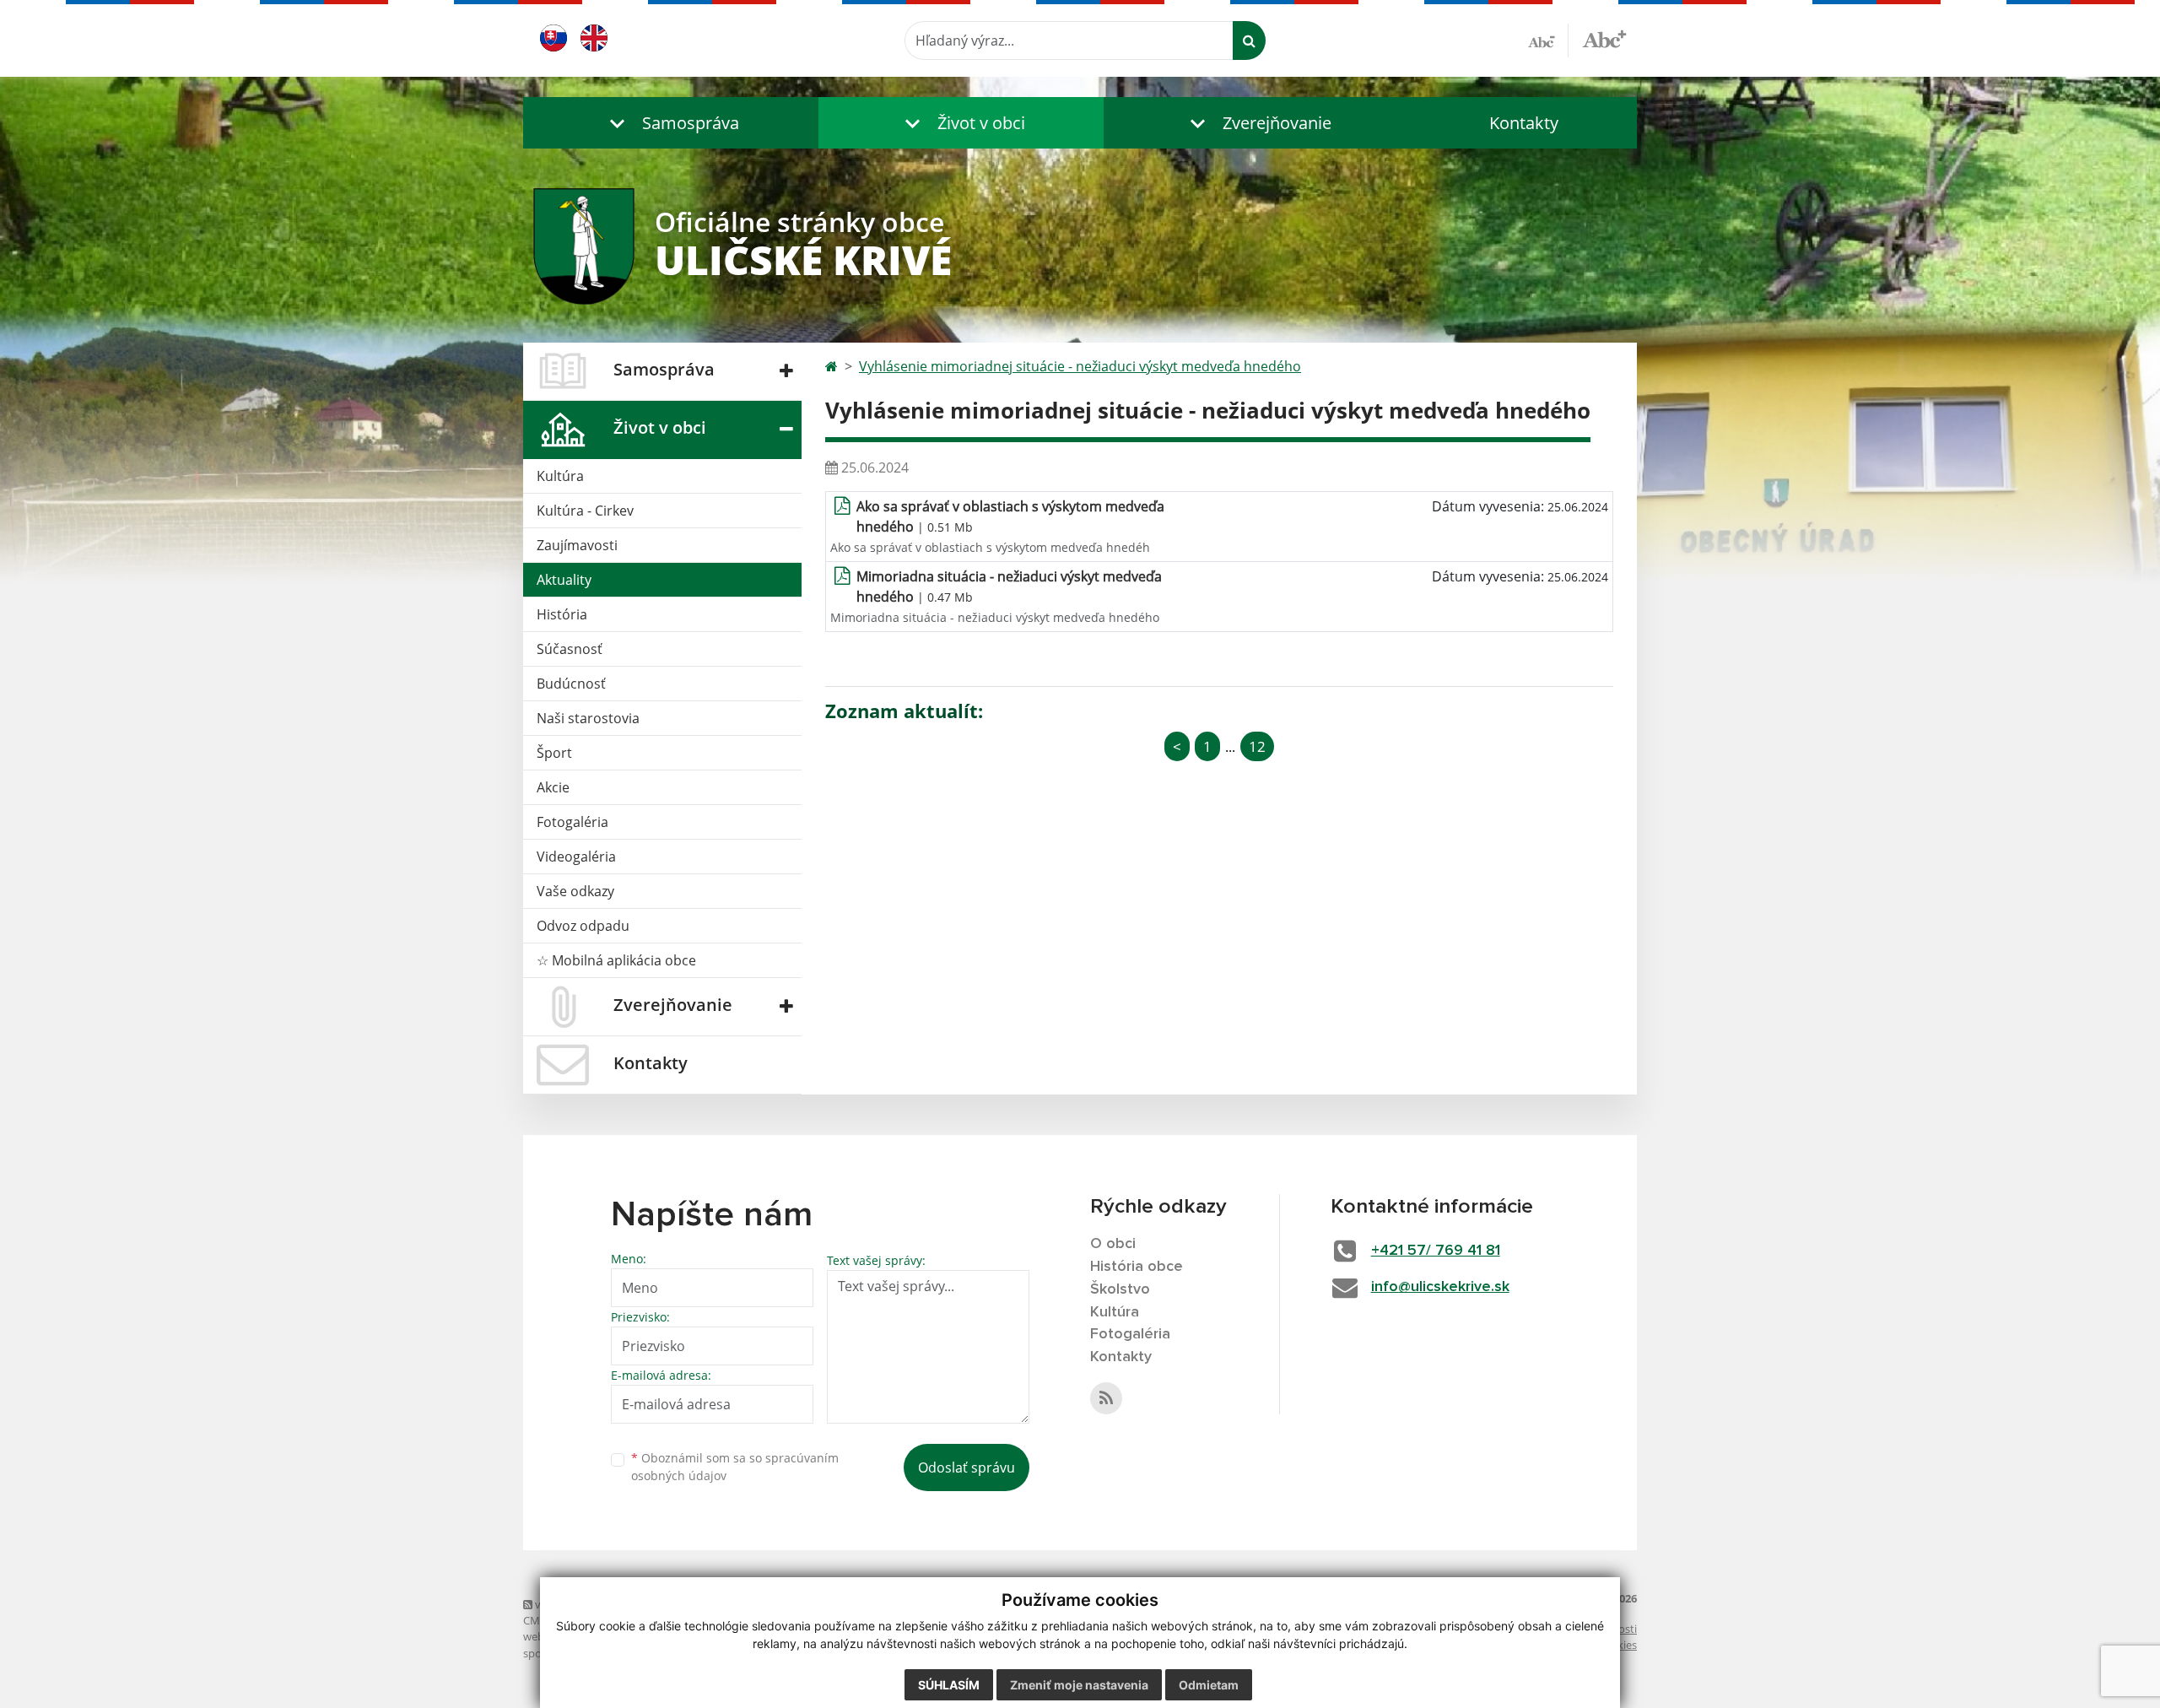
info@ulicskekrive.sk (1440, 1287)
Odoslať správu (967, 1467)
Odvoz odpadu (583, 926)
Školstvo (1120, 1289)
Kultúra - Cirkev (585, 511)
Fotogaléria (572, 822)
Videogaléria (576, 857)
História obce (1137, 1267)
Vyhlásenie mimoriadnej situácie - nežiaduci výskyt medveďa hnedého (1080, 366)
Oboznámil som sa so (735, 1467)
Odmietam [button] (1209, 1685)
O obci (1113, 1244)
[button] (671, 123)
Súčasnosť (570, 649)
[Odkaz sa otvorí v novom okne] (1106, 1398)
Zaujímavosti (577, 545)
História (562, 614)
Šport (554, 753)
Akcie (553, 787)
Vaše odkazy (575, 891)
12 (1257, 746)
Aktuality (564, 580)
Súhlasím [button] (949, 1685)
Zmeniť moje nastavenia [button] (1079, 1685)
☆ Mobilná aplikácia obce (616, 960)
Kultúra (560, 476)
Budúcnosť (571, 684)
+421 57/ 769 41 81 (1436, 1251)
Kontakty (1524, 123)
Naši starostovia (588, 718)
